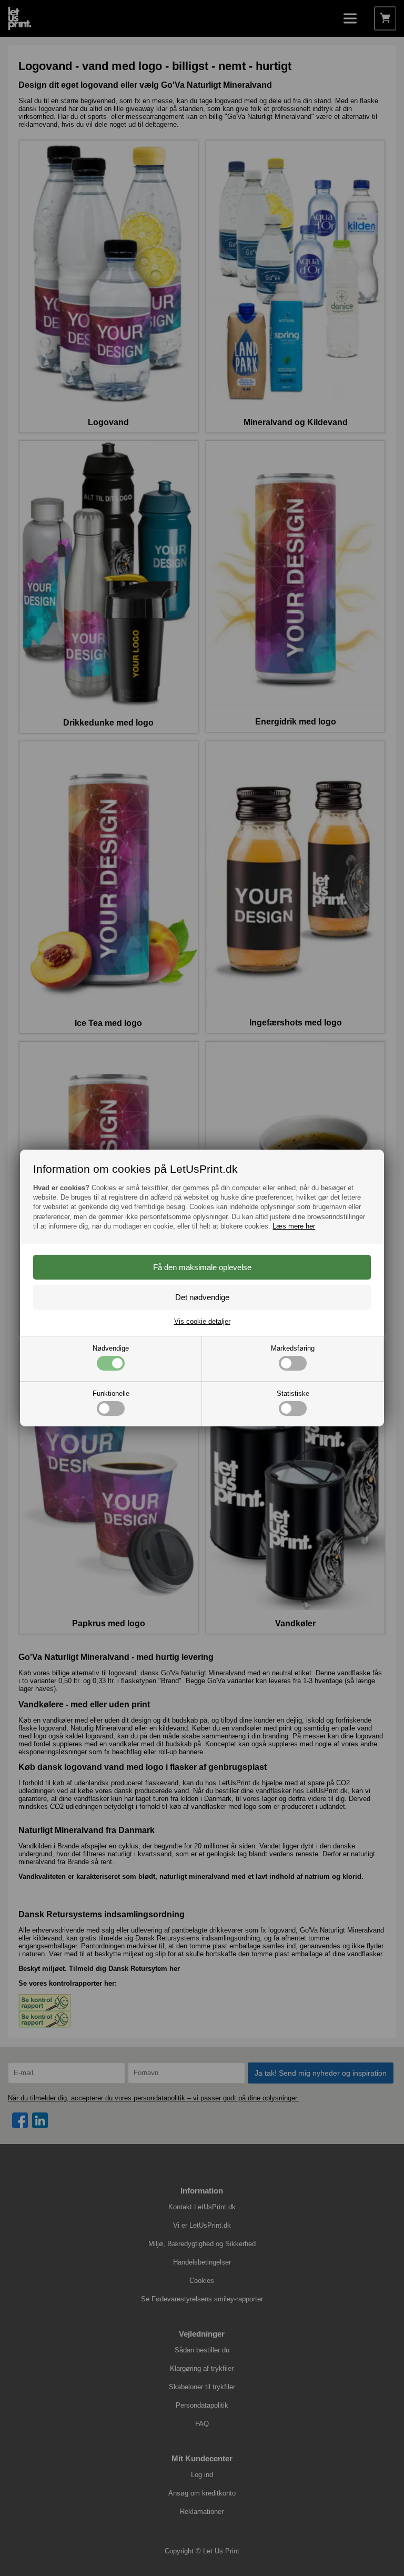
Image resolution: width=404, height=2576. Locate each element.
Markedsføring (293, 1348)
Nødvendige (111, 1348)
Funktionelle (111, 1393)
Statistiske (293, 1393)
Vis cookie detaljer (202, 1321)
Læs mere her (294, 1226)
